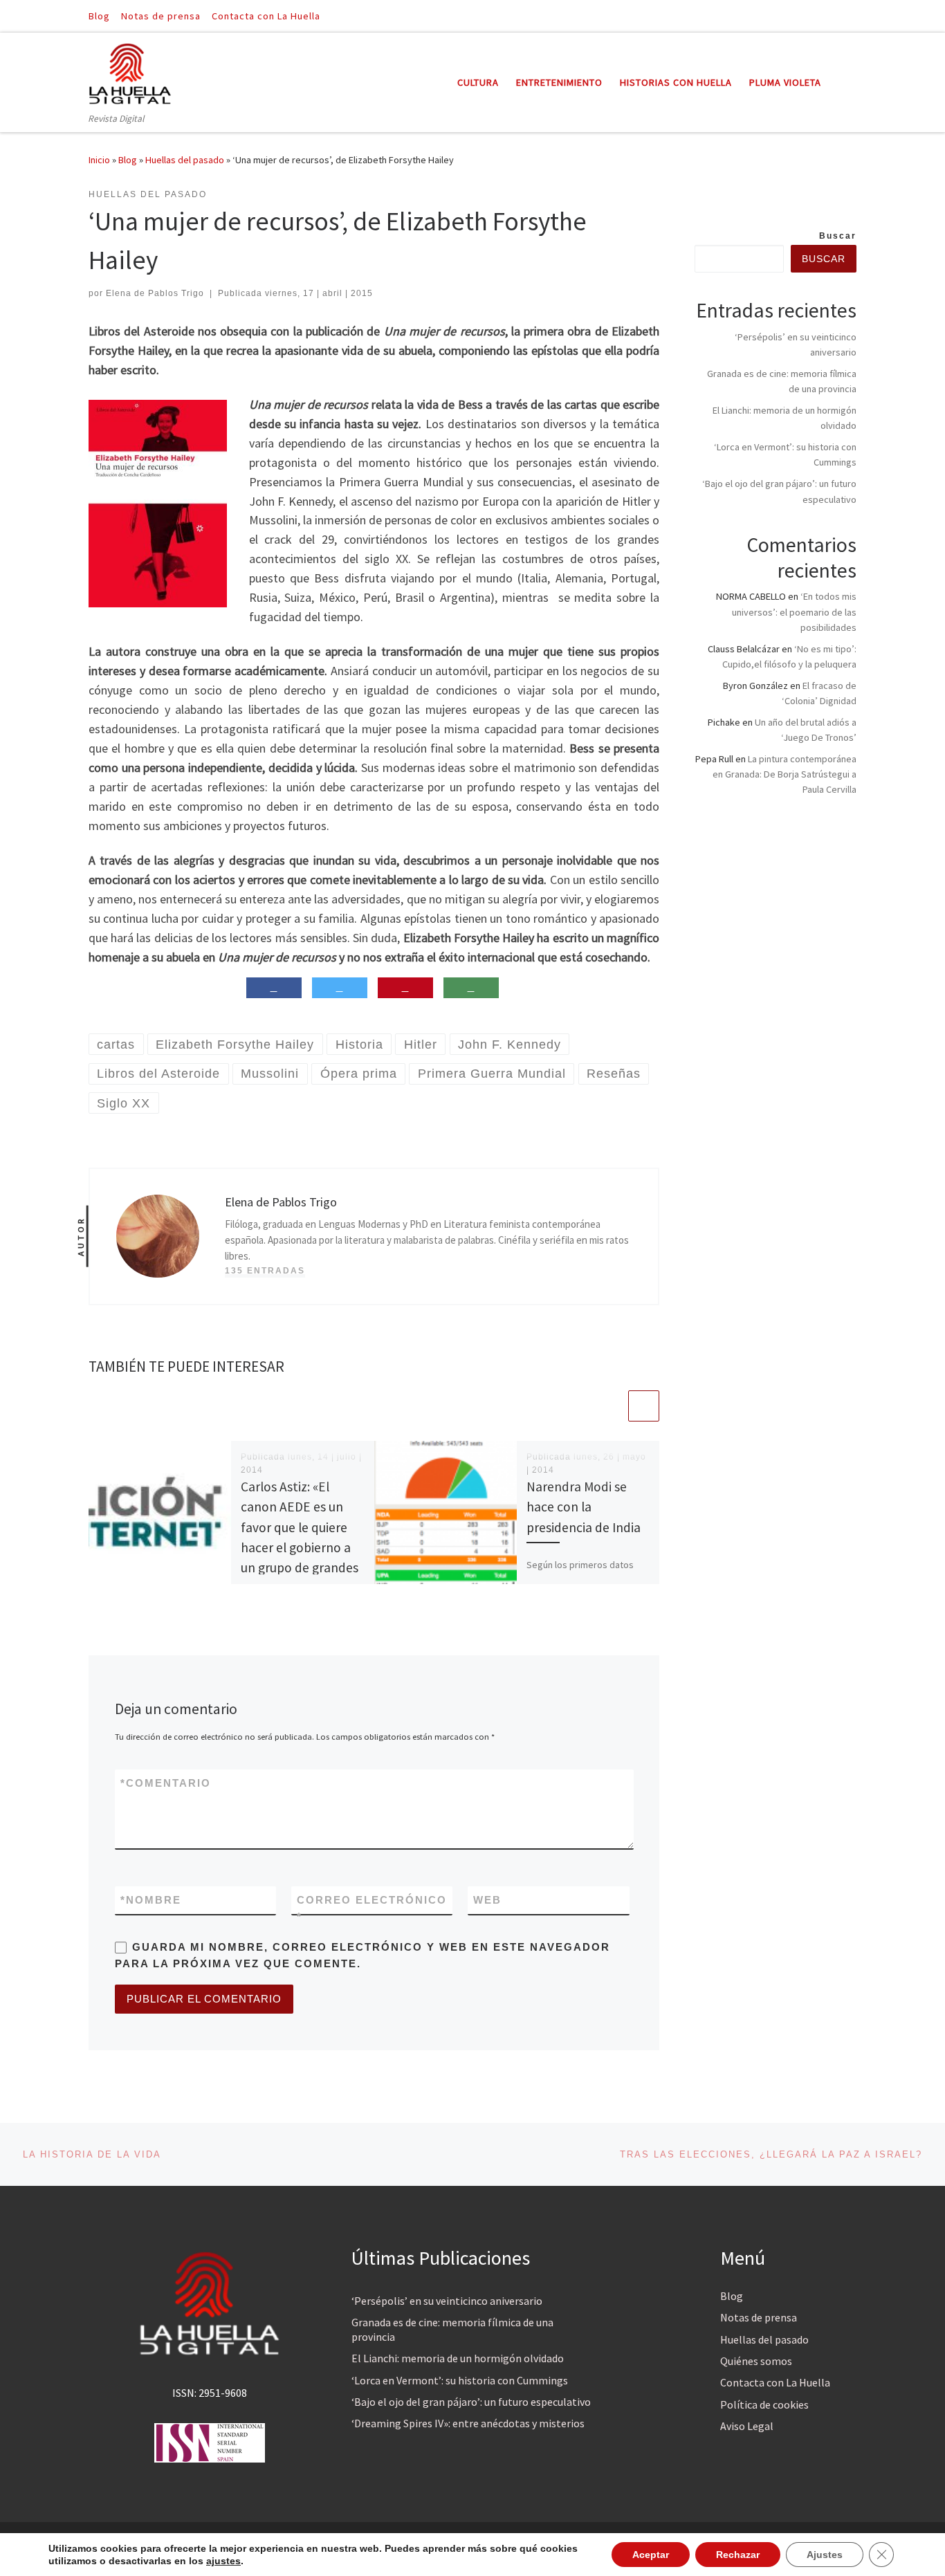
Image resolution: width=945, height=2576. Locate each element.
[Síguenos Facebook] (833, 16)
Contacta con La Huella (775, 2382)
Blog (128, 160)
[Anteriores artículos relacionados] (611, 1406)
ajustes (223, 2561)
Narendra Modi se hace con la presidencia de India (584, 1507)
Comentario (166, 1783)
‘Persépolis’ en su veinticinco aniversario (447, 2301)
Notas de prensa (759, 2317)
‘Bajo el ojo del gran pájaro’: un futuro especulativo (471, 2402)
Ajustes (825, 2555)
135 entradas (265, 1271)
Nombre (151, 1900)
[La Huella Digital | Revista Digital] (130, 72)
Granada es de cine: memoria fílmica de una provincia (452, 2329)
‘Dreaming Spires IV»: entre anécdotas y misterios (468, 2423)
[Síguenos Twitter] (852, 16)
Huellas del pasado (185, 160)
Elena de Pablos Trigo (155, 293)
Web (487, 1900)
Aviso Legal (747, 2426)
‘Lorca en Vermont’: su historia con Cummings (460, 2380)
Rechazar (738, 2555)
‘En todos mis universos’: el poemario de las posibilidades (794, 611)
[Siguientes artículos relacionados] (644, 1406)
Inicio (99, 160)
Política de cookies (764, 2404)
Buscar (838, 236)
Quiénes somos (756, 2361)
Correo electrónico (372, 1908)
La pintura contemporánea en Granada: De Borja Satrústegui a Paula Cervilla (785, 774)
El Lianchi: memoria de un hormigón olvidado (458, 2358)
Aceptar (651, 2555)
